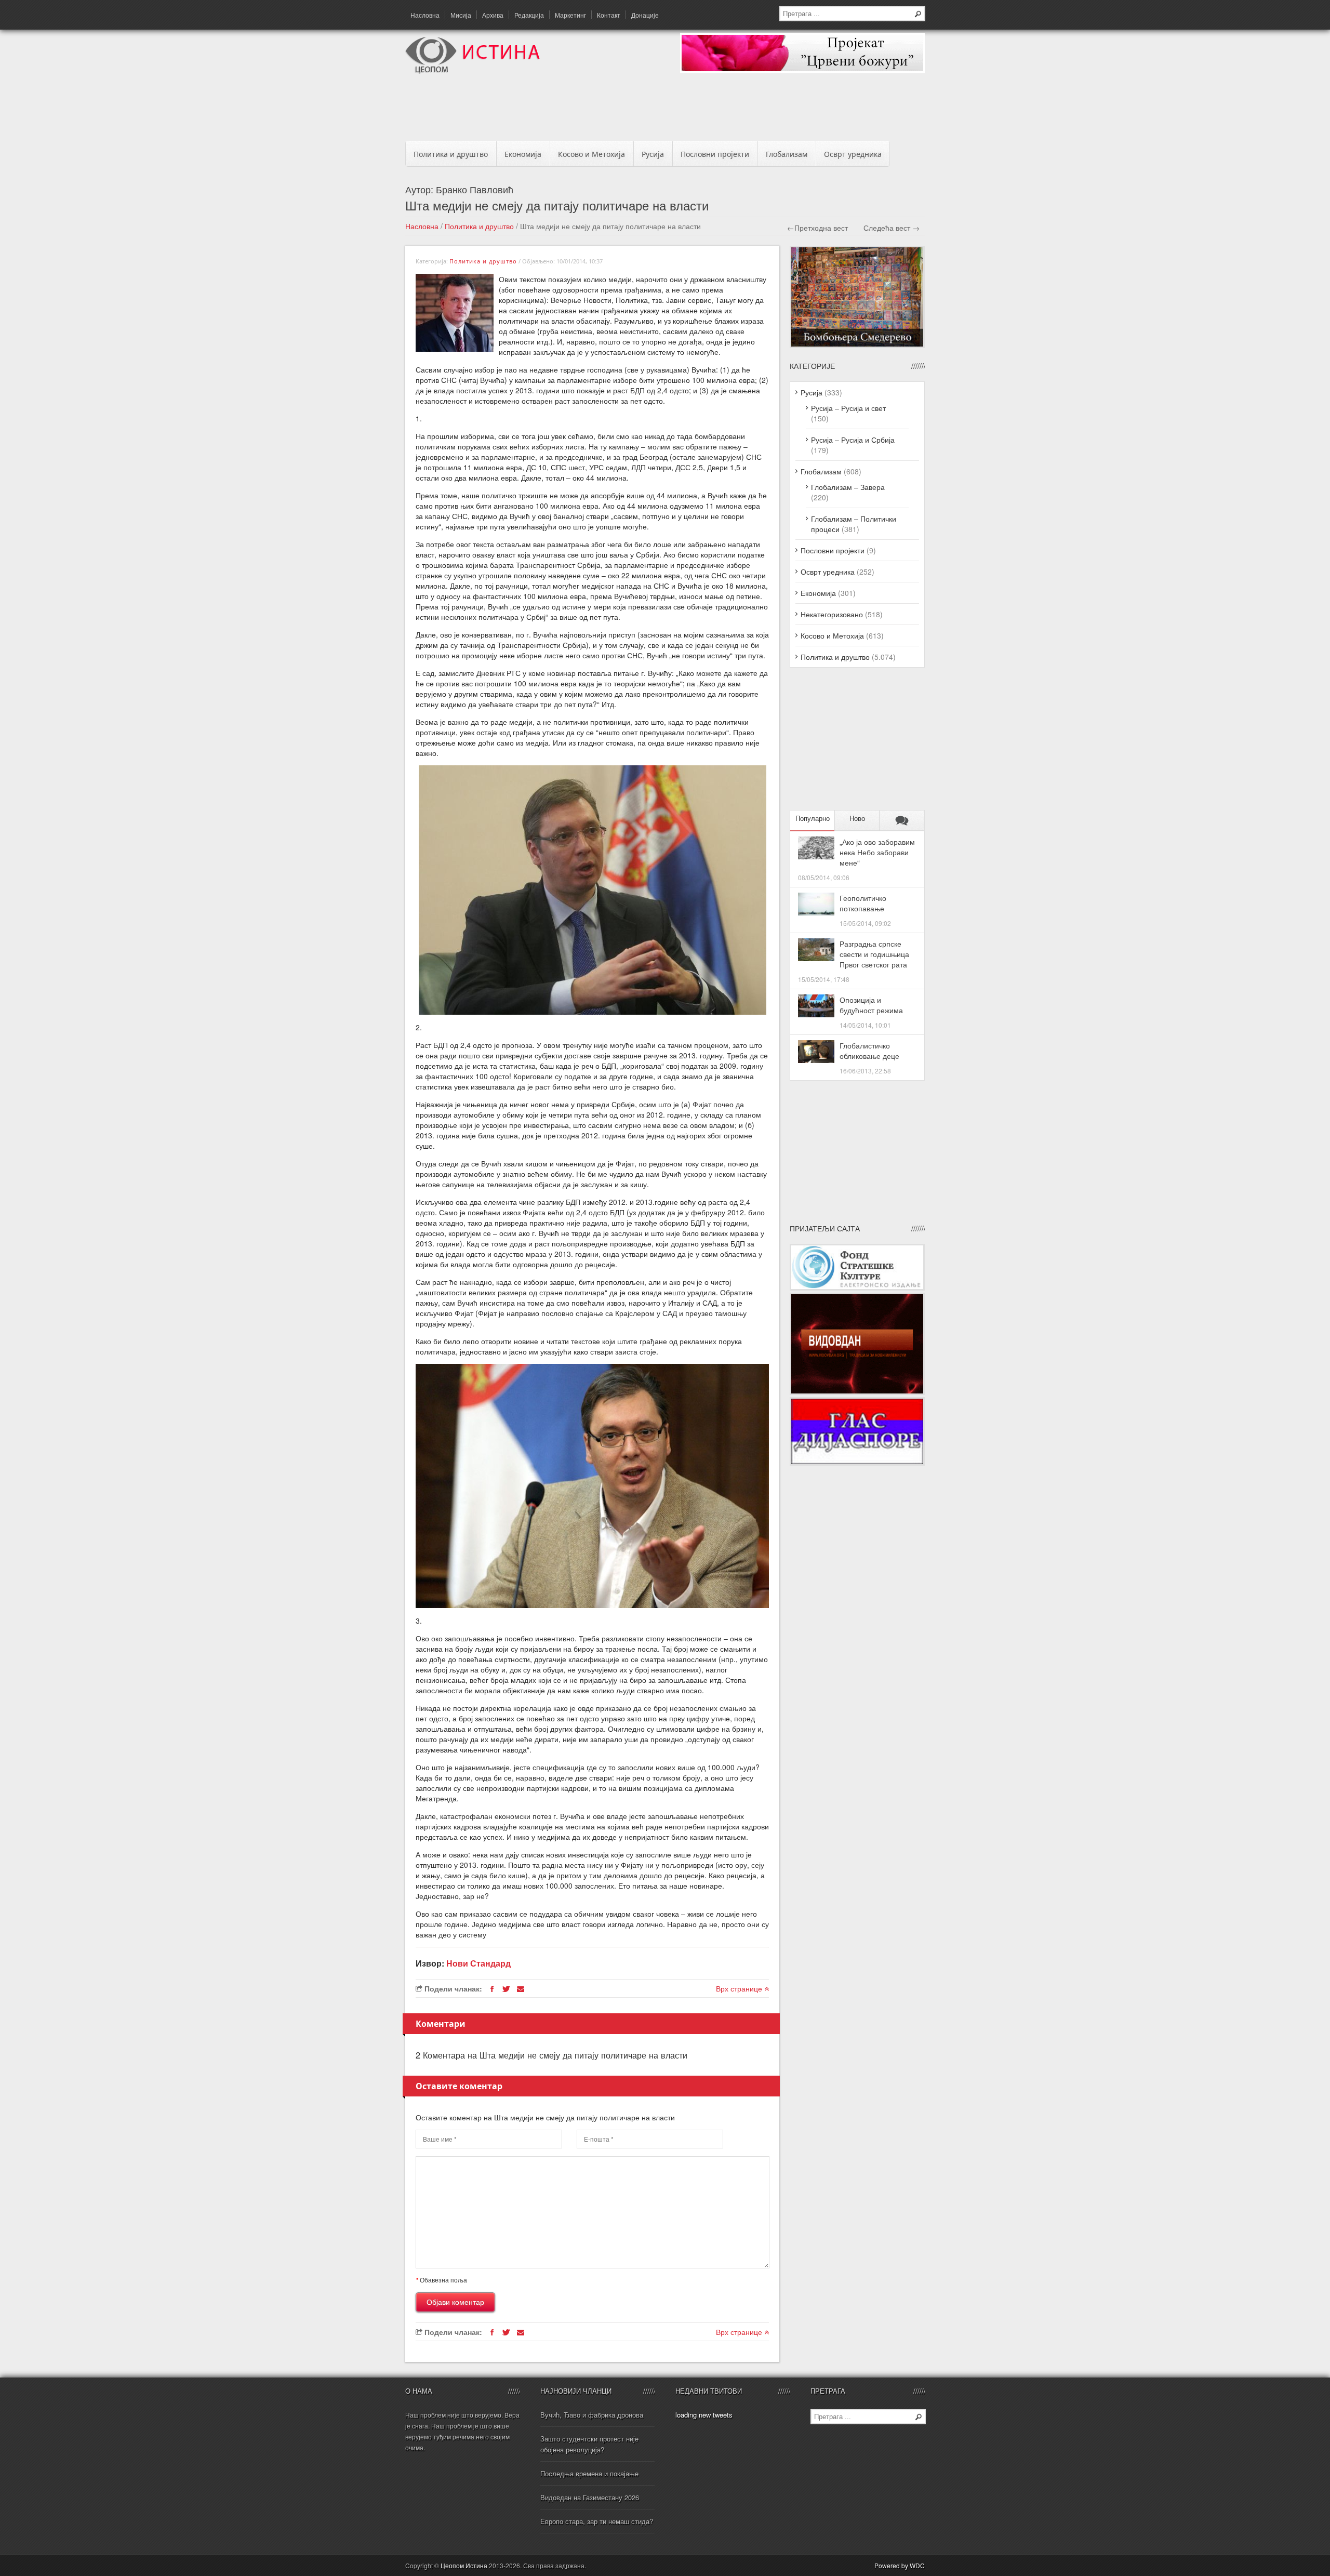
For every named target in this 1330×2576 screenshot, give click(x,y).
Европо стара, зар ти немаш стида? (597, 2521)
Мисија (461, 15)
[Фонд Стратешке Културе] (857, 1287)
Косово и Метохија (591, 154)
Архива (493, 15)
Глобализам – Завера (848, 487)
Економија (523, 154)
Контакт (609, 15)
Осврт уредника (853, 154)
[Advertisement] (665, 110)
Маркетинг (570, 15)
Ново (857, 819)
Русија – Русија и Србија (853, 440)
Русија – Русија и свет (848, 408)
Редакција (529, 15)
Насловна (425, 15)
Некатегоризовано (832, 614)
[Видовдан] (857, 1392)
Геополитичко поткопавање (863, 903)
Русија (653, 154)
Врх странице (740, 1988)
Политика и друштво (451, 154)
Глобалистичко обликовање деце (869, 1051)
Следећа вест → (892, 228)
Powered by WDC (900, 2565)
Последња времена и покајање (589, 2473)
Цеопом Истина (464, 2565)
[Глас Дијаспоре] (857, 1463)
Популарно (813, 819)
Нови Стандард (478, 1963)
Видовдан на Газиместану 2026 (590, 2497)
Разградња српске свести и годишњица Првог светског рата (874, 954)
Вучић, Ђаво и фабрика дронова (592, 2415)
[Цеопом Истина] (473, 71)
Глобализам (787, 154)
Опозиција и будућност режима (871, 1005)
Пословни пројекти (715, 154)
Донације (645, 15)
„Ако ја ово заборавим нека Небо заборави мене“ (877, 852)
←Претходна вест (817, 228)
